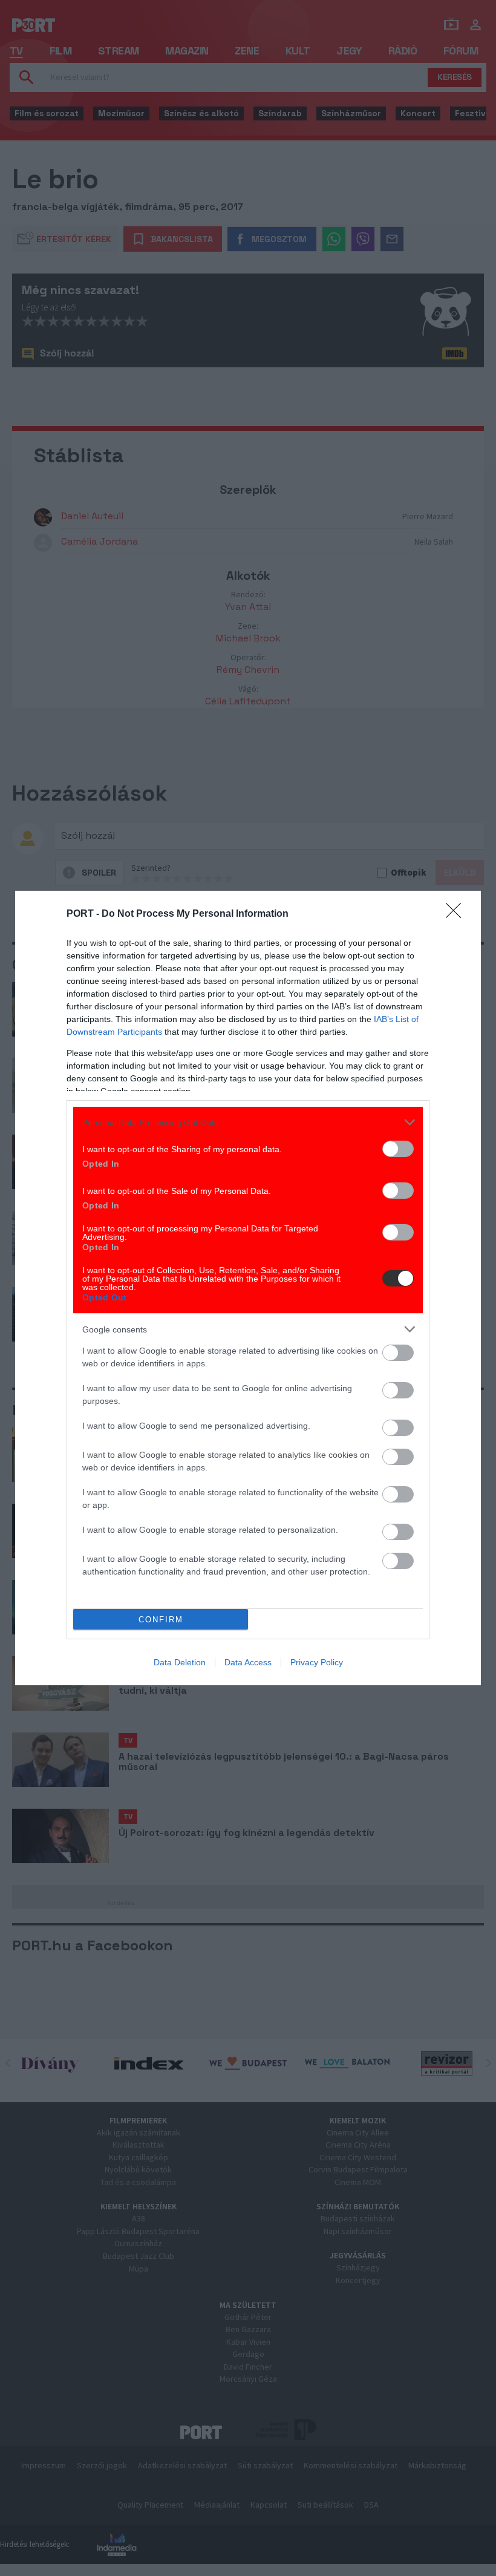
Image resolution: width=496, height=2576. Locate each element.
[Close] (457, 914)
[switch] (398, 1149)
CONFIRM (161, 1620)
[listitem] (248, 1122)
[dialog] (248, 1288)
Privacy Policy (317, 1662)
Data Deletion (180, 1662)
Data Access (248, 1662)
